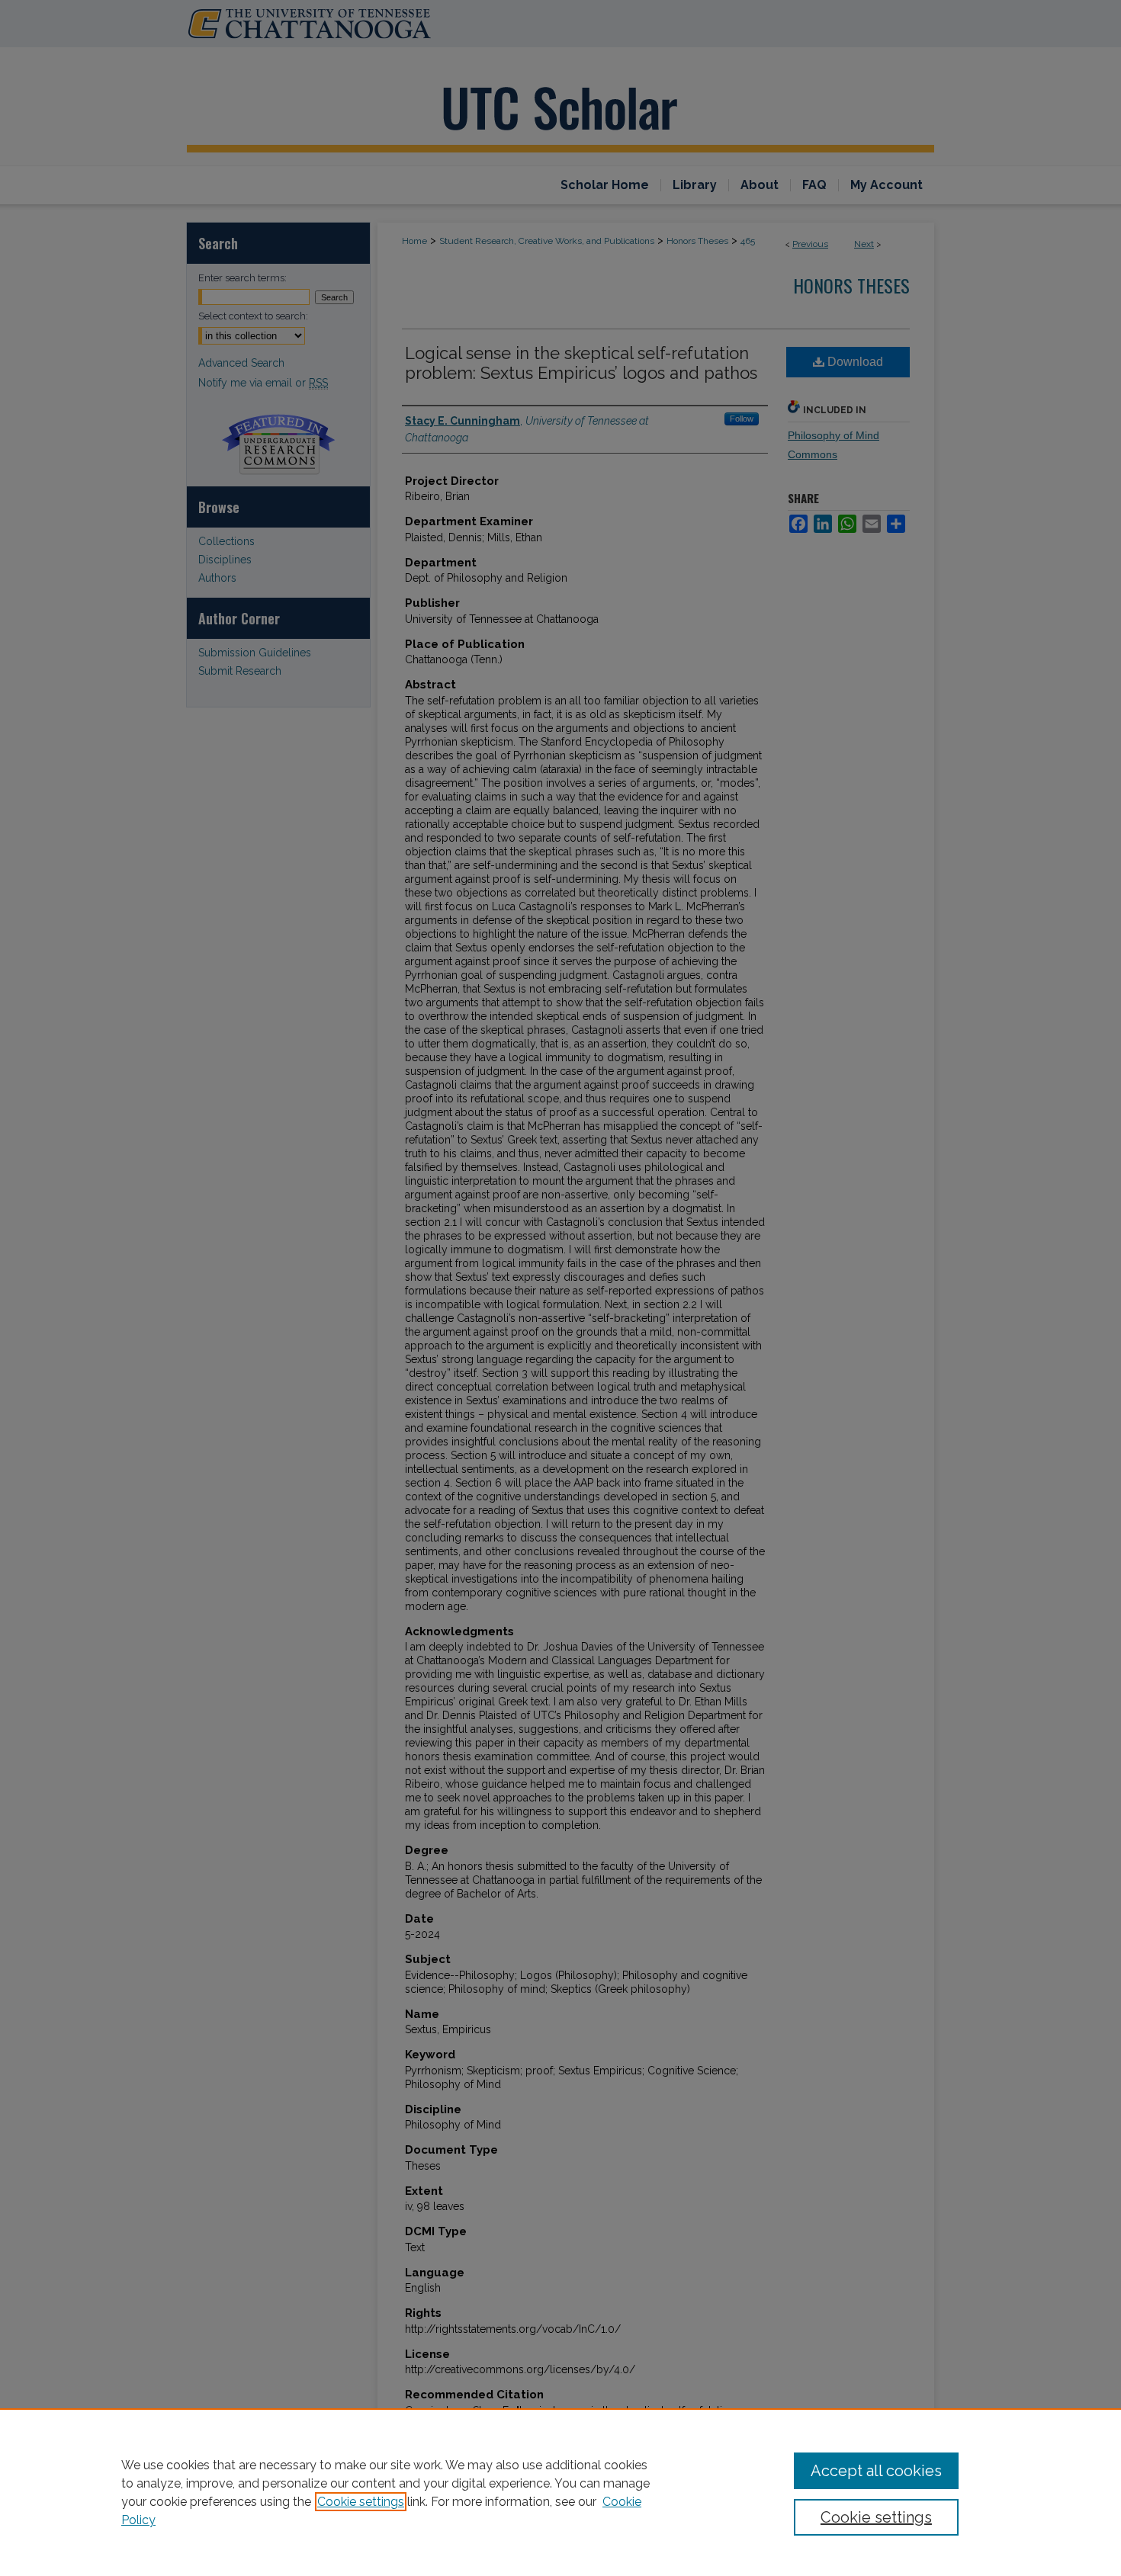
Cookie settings (361, 2502)
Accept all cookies (876, 2471)
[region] (560, 2492)
